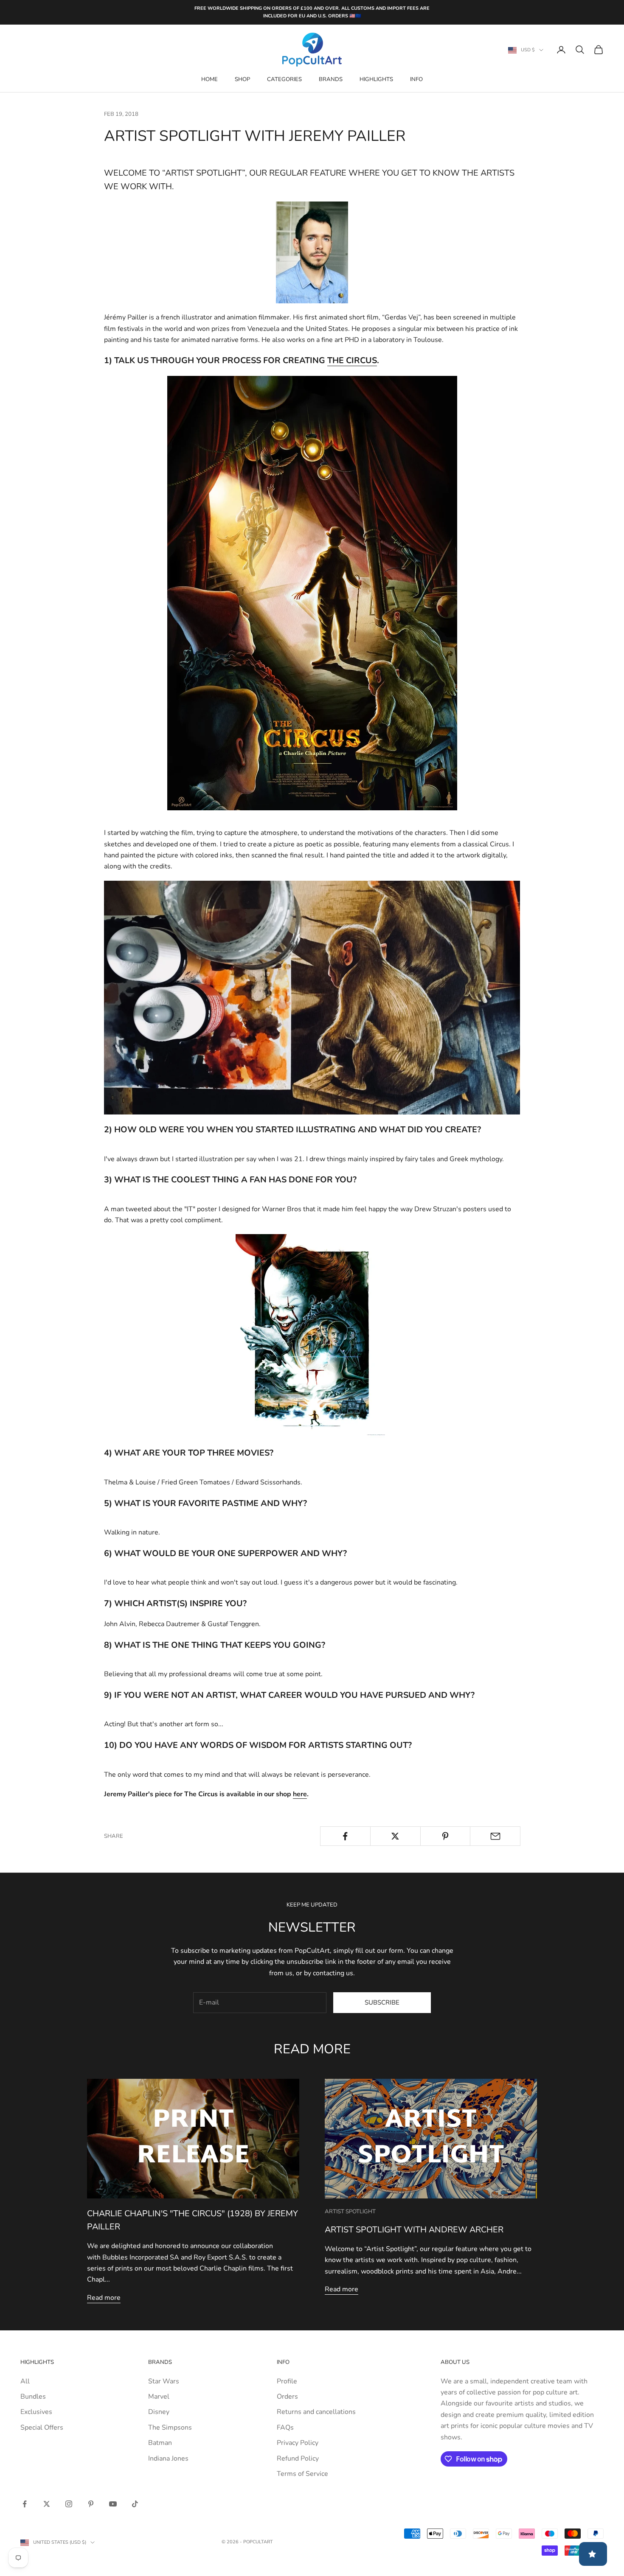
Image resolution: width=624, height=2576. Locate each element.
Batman (160, 2443)
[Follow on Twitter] (47, 2504)
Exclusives (36, 2412)
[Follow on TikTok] (135, 2504)
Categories (284, 79)
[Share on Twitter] (395, 1836)
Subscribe (382, 2002)
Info (416, 79)
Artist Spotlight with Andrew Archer (414, 2230)
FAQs (285, 2428)
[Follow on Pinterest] (91, 2504)
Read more (104, 2298)
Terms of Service (302, 2474)
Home (209, 79)
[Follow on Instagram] (69, 2504)
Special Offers (42, 2428)
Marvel (159, 2397)
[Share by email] (495, 1836)
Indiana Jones (168, 2458)
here (300, 1794)
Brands (331, 79)
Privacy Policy (298, 2443)
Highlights (376, 79)
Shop (242, 79)
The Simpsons (170, 2428)
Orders (287, 2397)
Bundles (33, 2397)
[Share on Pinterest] (446, 1836)
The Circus (352, 360)
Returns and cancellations (316, 2412)
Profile (287, 2381)
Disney (159, 2412)
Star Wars (164, 2381)
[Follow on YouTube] (113, 2504)
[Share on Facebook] (345, 1836)
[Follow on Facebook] (25, 2504)
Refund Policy (298, 2458)
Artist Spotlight (350, 2212)
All (25, 2381)
